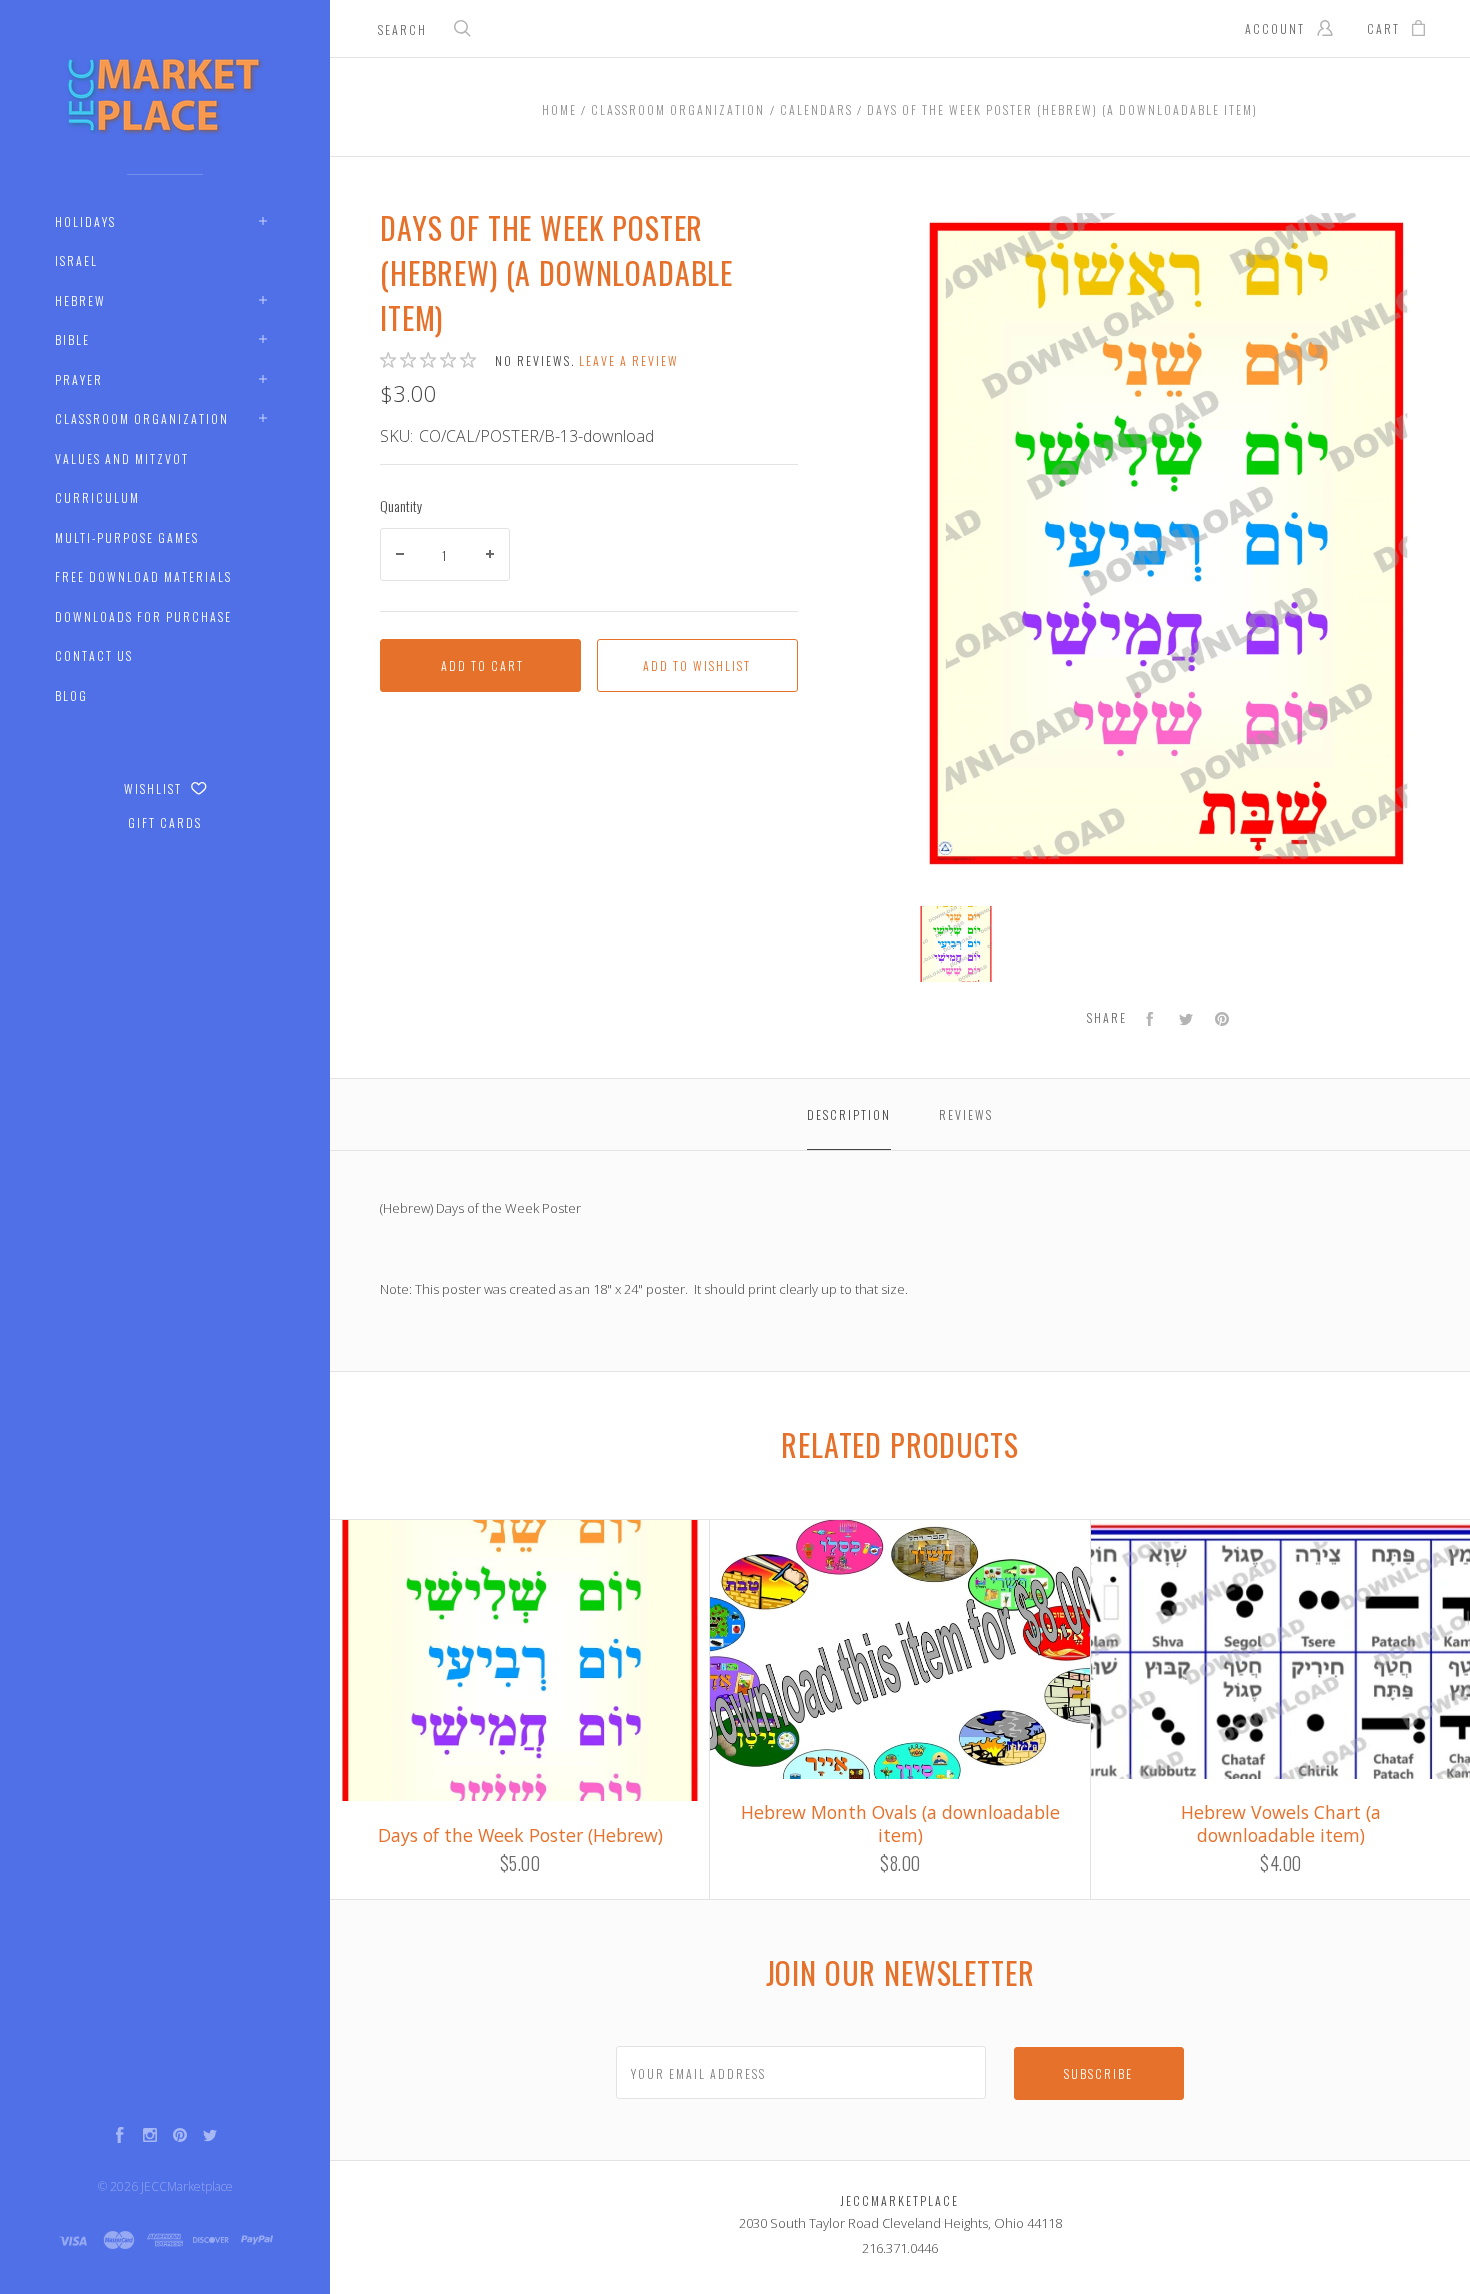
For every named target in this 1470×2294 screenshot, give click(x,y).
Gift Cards (165, 822)
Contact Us (94, 655)
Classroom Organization (142, 418)
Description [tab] (849, 1114)
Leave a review (629, 360)
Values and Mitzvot (122, 458)
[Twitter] (210, 2137)
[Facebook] (120, 2137)
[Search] (463, 30)
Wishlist (155, 788)
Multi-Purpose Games (127, 537)
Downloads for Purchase (143, 616)
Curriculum (97, 497)
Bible (72, 339)
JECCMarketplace (187, 2186)
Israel (76, 260)
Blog (71, 695)
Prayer (79, 379)
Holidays (85, 221)
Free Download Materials (143, 576)
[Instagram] (150, 2137)
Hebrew (80, 300)
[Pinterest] (180, 2137)
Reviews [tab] (966, 1114)
